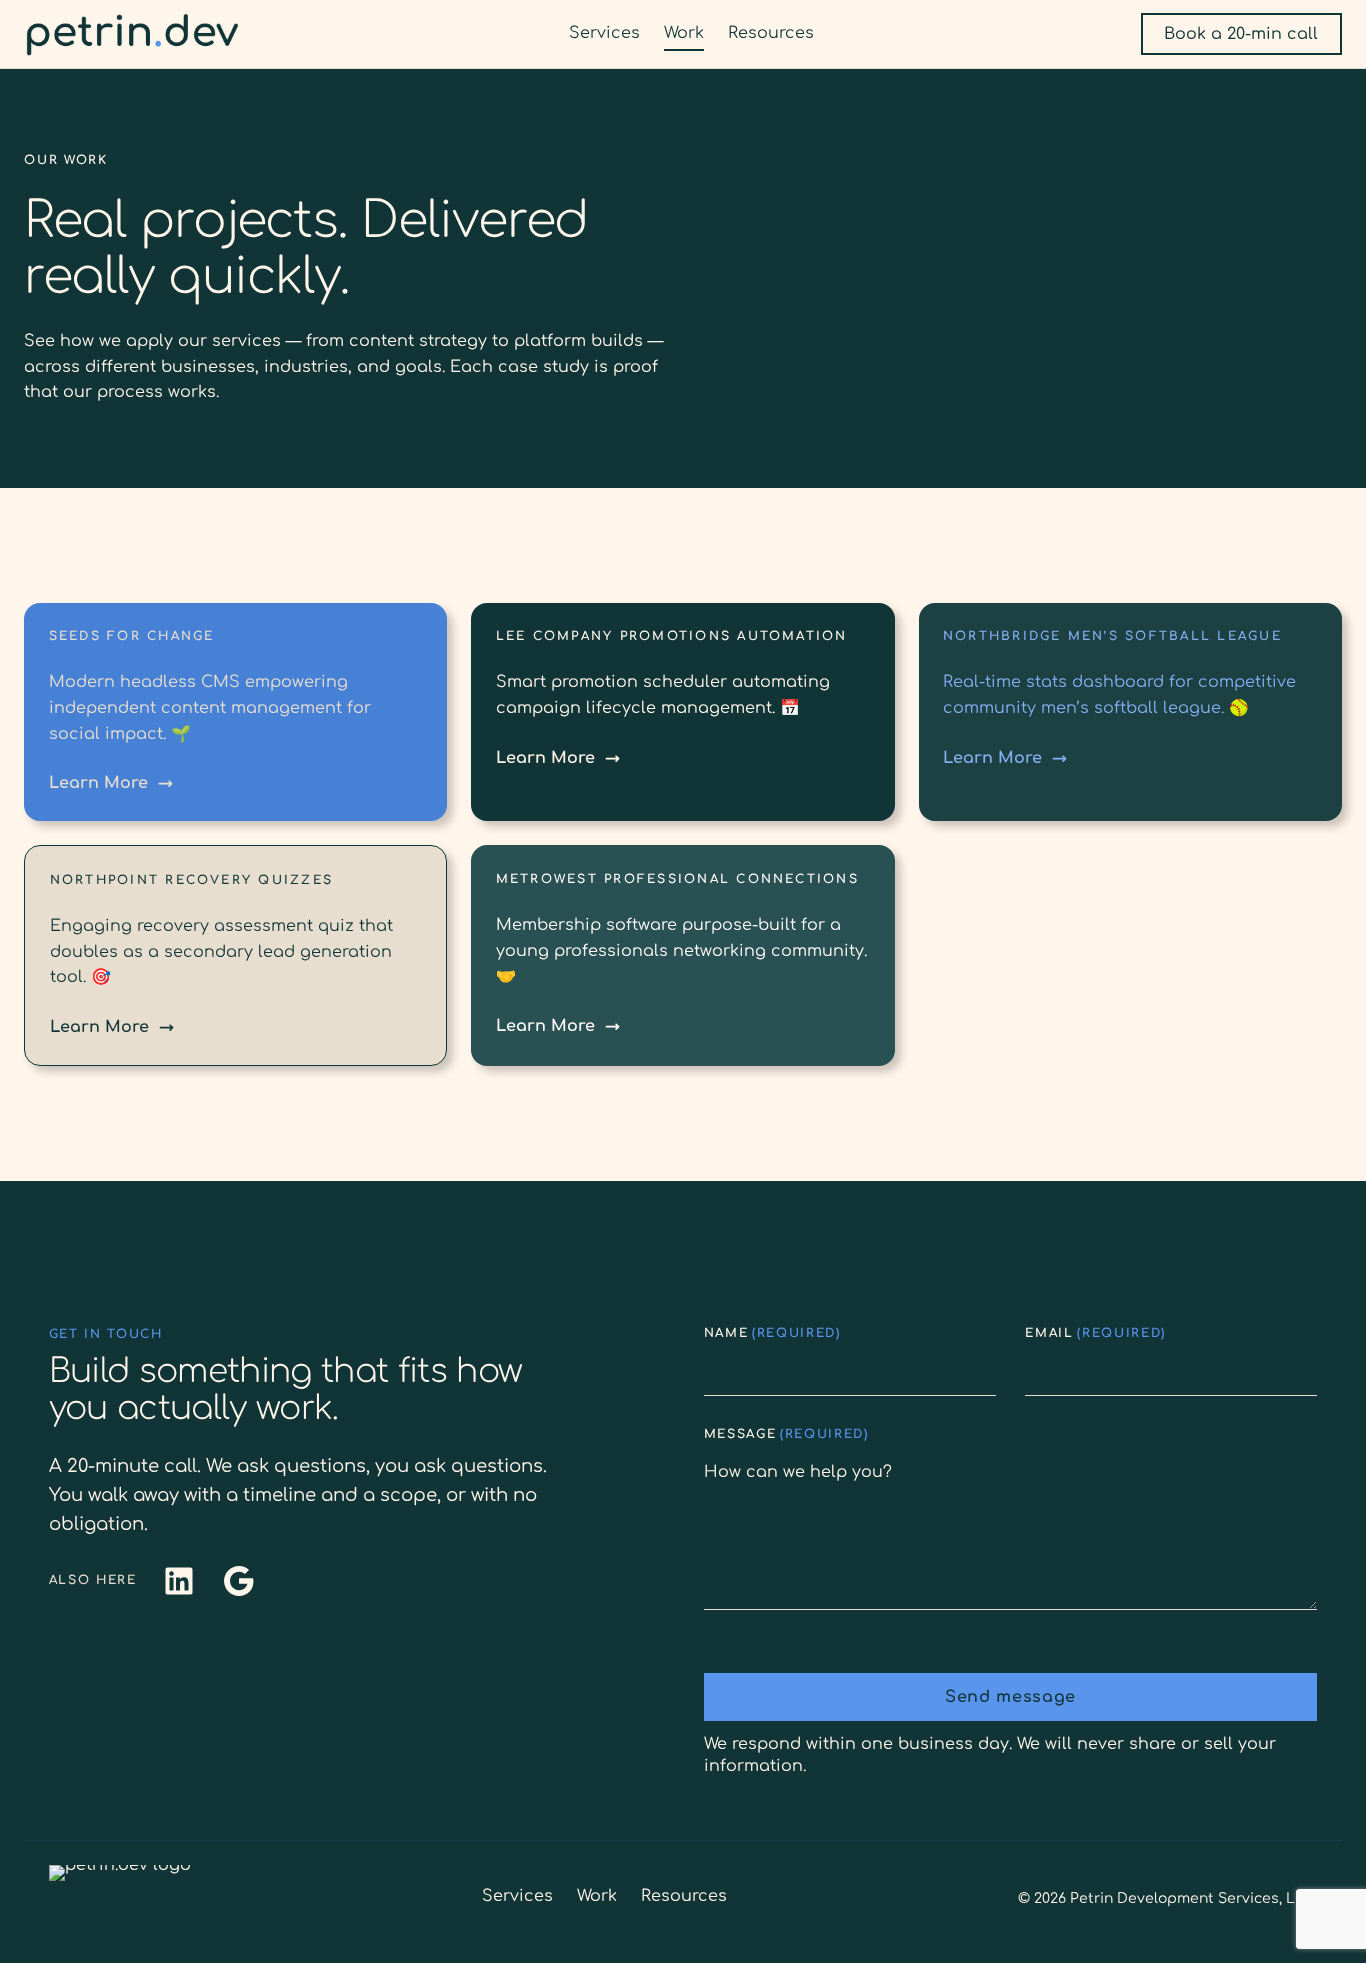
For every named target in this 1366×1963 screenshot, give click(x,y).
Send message (1010, 1697)
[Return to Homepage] (132, 34)
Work (597, 1896)
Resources (684, 1896)
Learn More (98, 783)
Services (517, 1896)
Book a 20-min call (1241, 34)
